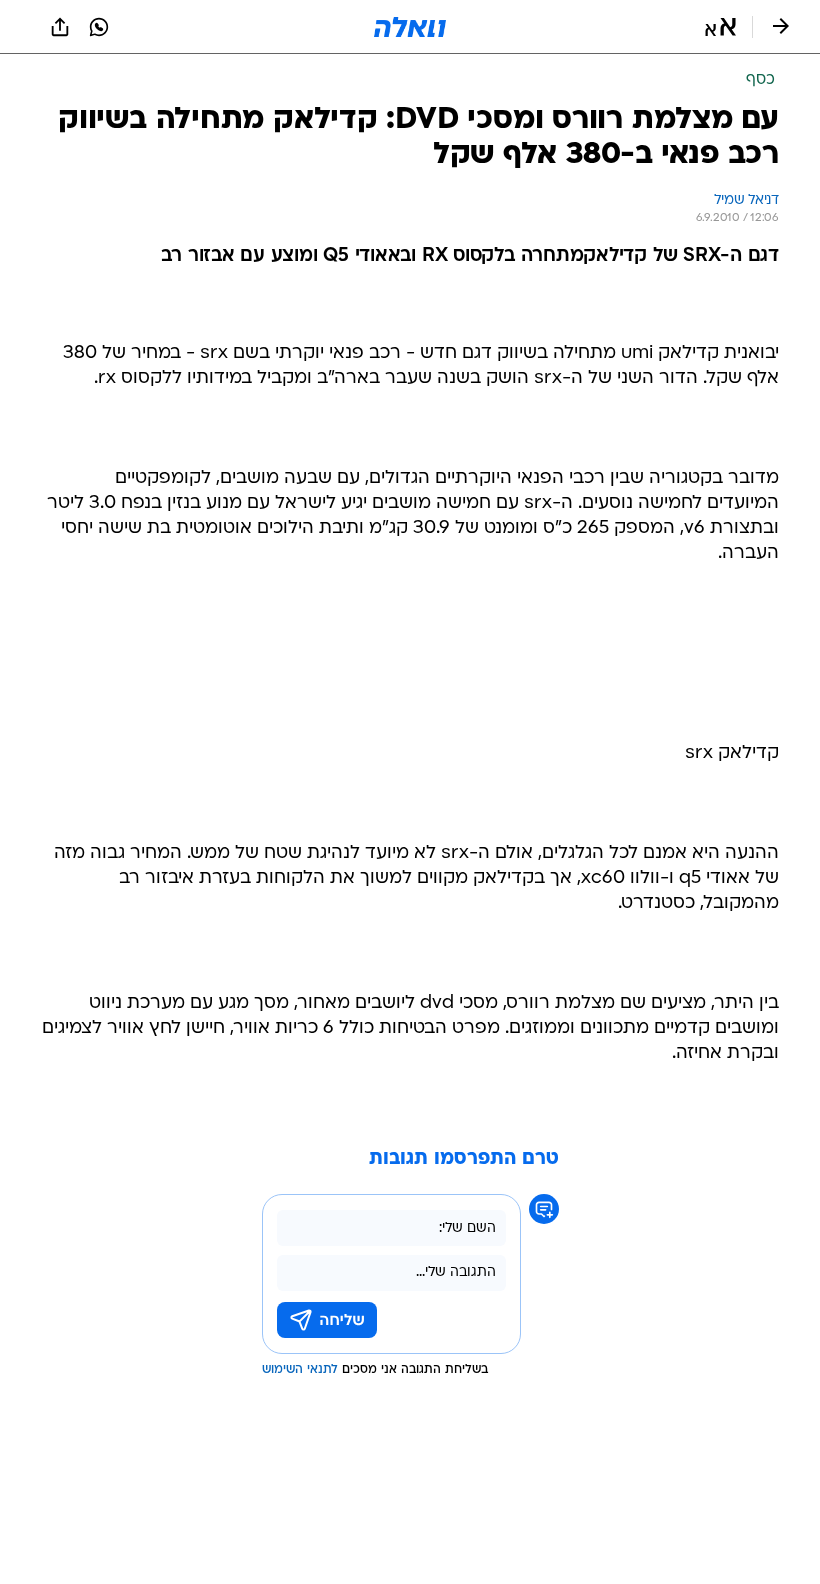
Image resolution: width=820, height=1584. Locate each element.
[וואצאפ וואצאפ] (99, 27)
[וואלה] (410, 27)
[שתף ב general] (60, 27)
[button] (720, 27)
